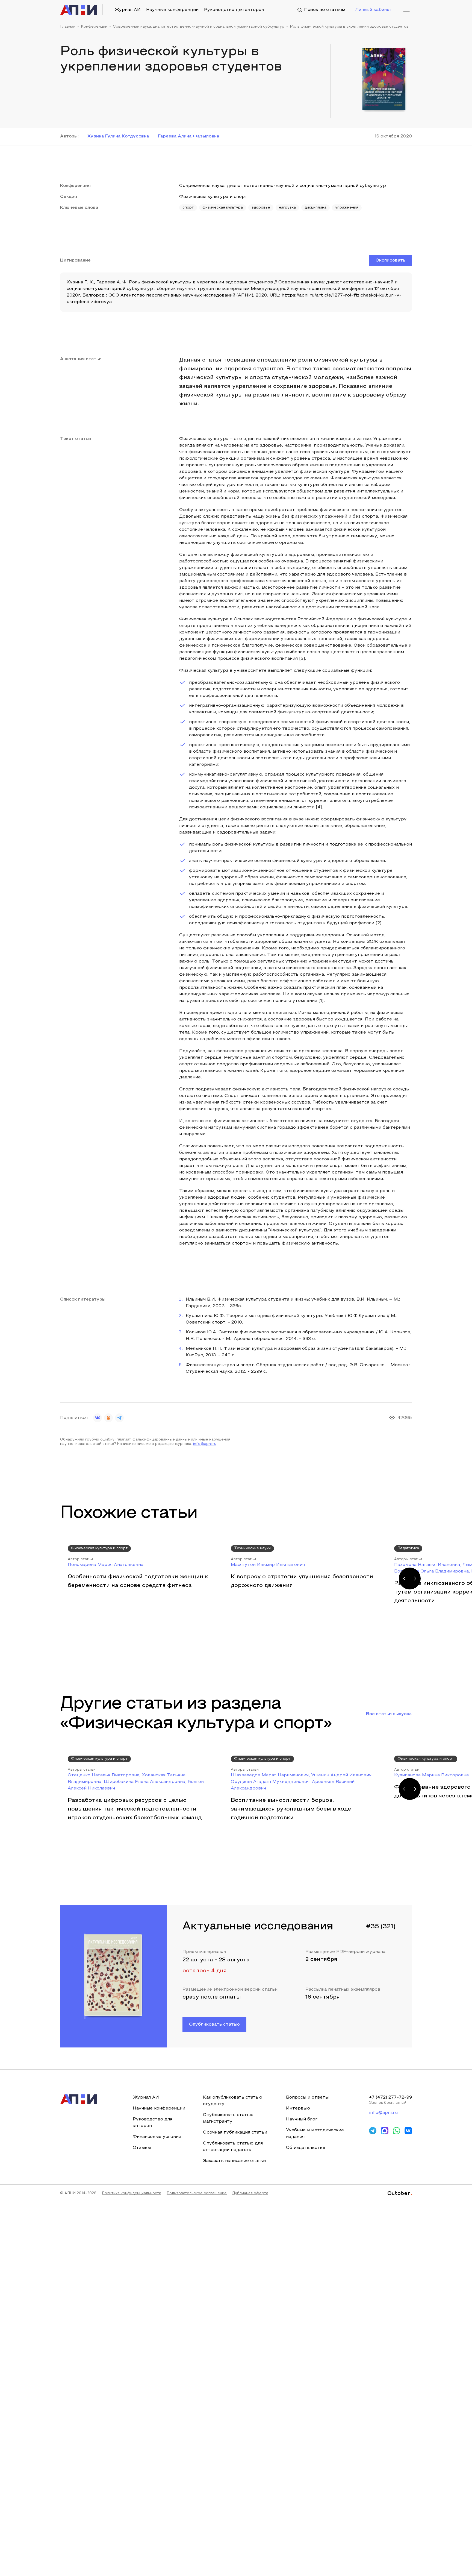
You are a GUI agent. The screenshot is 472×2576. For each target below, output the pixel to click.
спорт (188, 208)
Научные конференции (172, 10)
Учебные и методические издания (315, 2134)
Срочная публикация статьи (235, 2132)
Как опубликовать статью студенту (233, 2101)
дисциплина (315, 208)
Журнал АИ (128, 10)
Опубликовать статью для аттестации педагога (233, 2147)
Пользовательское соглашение (197, 2193)
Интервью (298, 2108)
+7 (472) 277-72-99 (390, 2097)
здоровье (261, 208)
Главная (68, 27)
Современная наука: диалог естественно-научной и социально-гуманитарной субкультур (199, 27)
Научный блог (302, 2119)
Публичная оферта (250, 2193)
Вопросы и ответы (307, 2097)
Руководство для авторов (234, 10)
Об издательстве (306, 2148)
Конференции (94, 27)
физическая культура (223, 208)
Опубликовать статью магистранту (228, 2118)
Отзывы (142, 2148)
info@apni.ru (205, 1444)
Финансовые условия (157, 2137)
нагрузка (287, 208)
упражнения (347, 208)
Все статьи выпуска (389, 1714)
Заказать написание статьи (234, 2161)
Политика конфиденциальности (132, 2193)
